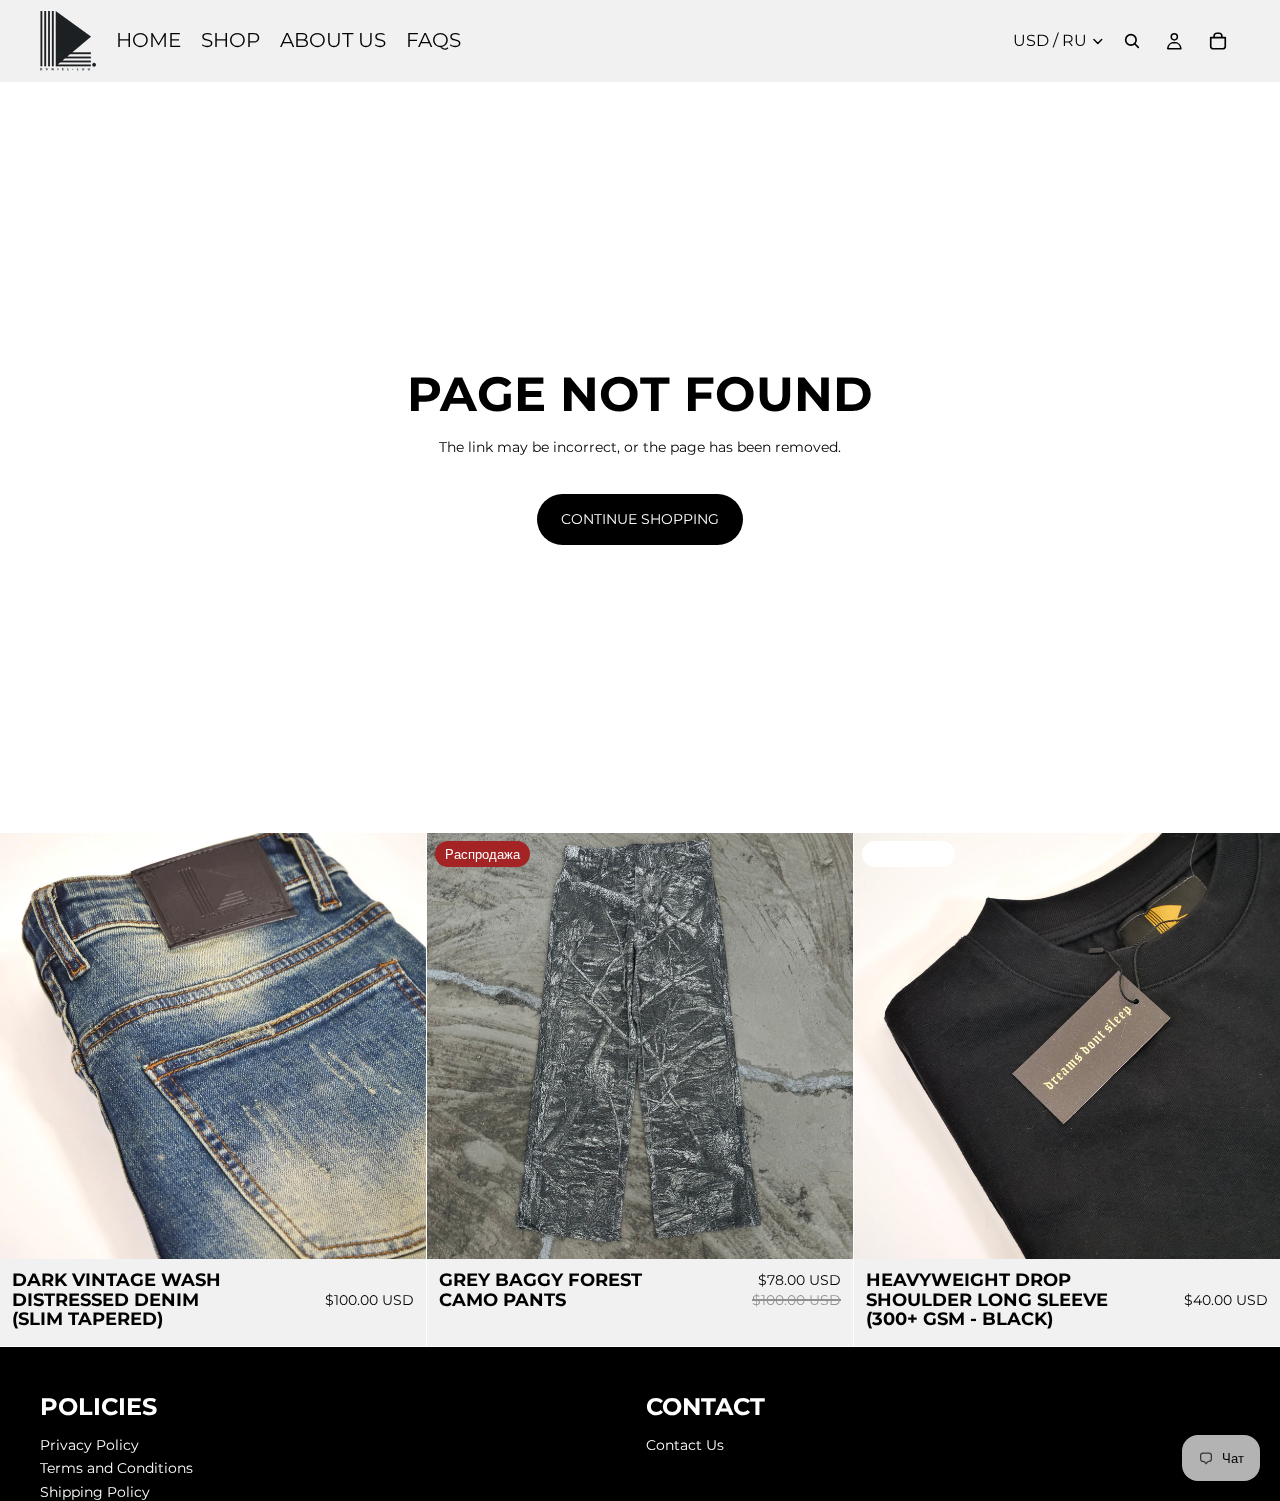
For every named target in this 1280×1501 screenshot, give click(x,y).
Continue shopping (640, 519)
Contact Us (685, 1445)
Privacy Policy (89, 1445)
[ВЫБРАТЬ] (395, 1228)
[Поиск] (1132, 41)
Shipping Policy (95, 1492)
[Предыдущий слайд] (30, 1046)
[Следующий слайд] (396, 1046)
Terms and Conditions (116, 1469)
